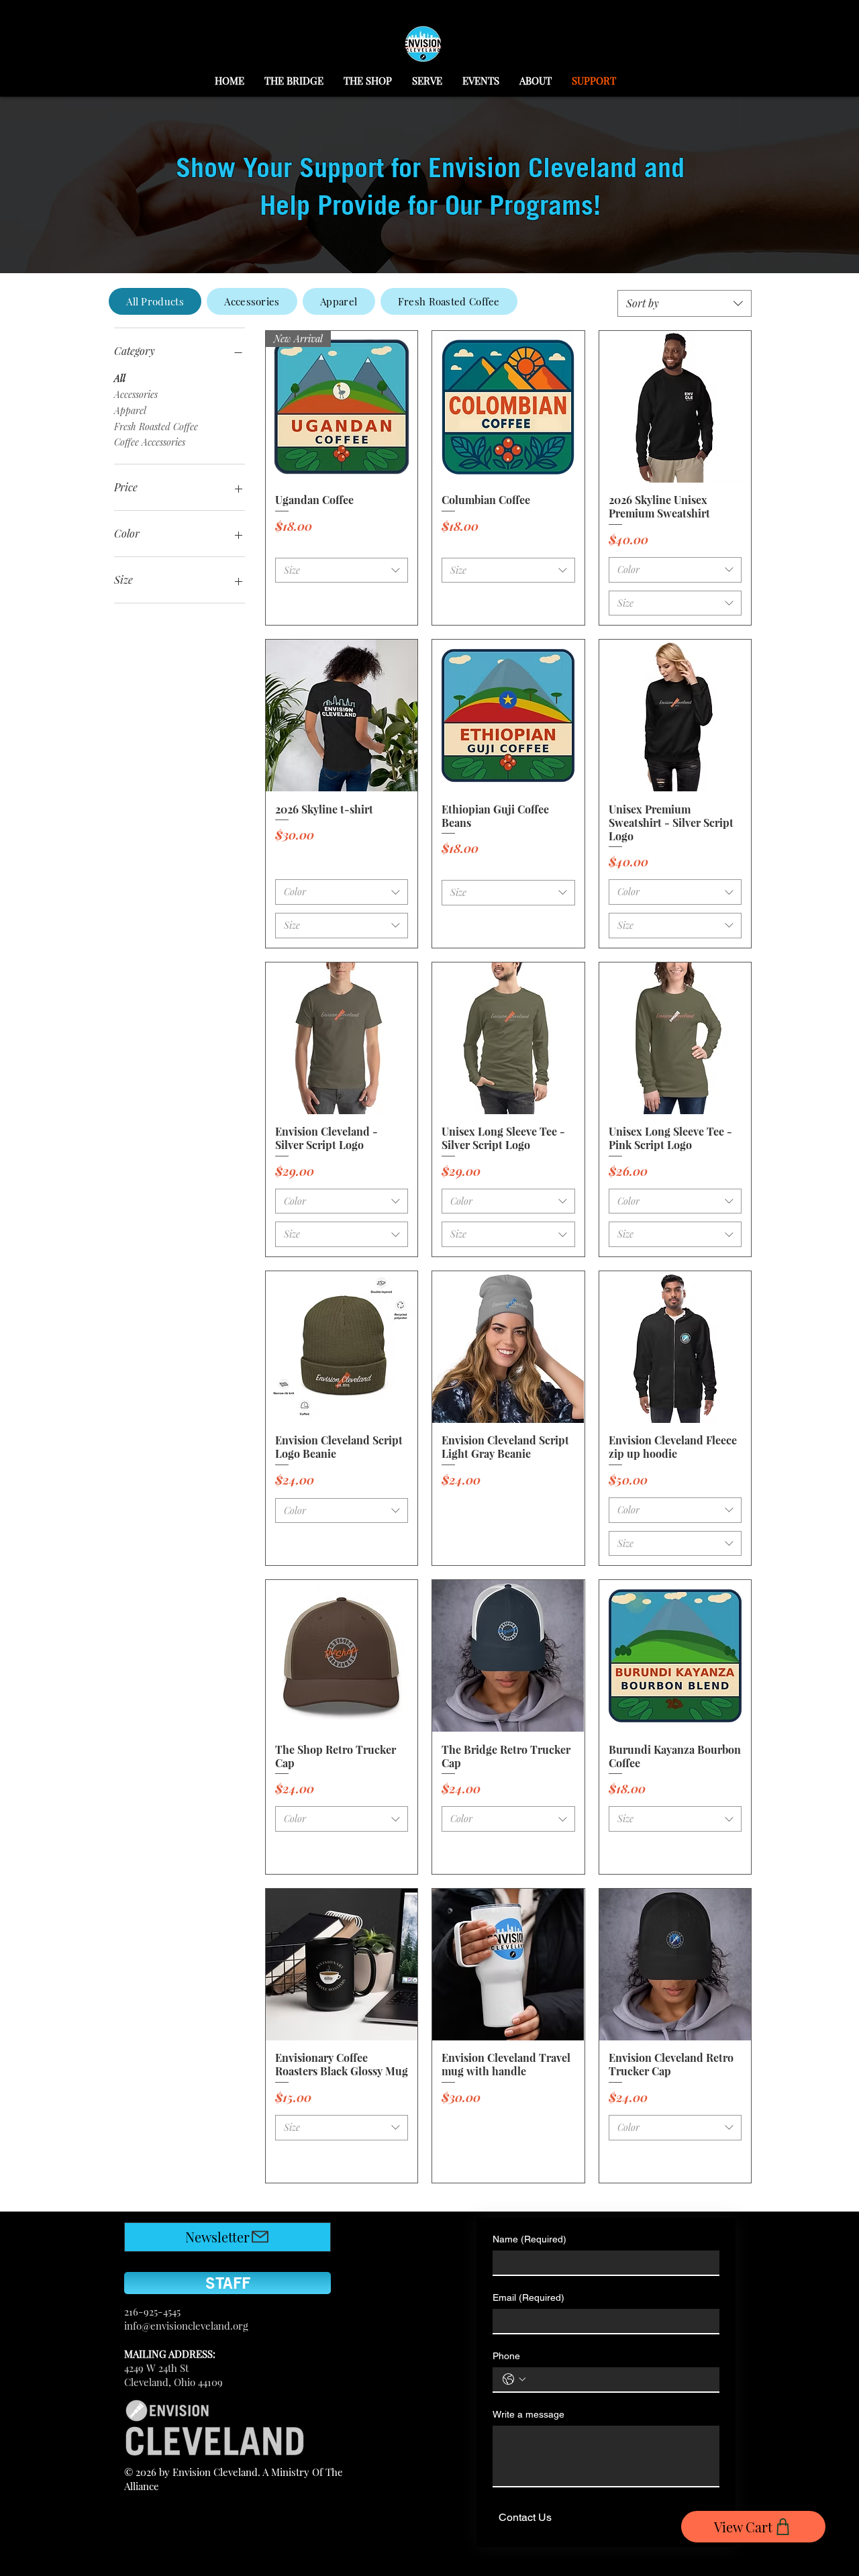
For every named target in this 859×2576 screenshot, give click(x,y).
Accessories (136, 394)
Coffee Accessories (150, 442)
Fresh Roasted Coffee (156, 427)
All (120, 378)
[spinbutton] (341, 603)
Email (528, 2297)
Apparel (130, 410)
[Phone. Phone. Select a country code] (514, 2379)
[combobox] (685, 303)
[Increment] (397, 603)
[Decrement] (286, 603)
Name (529, 2239)
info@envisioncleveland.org (186, 2326)
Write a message (528, 2414)
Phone (506, 2356)
